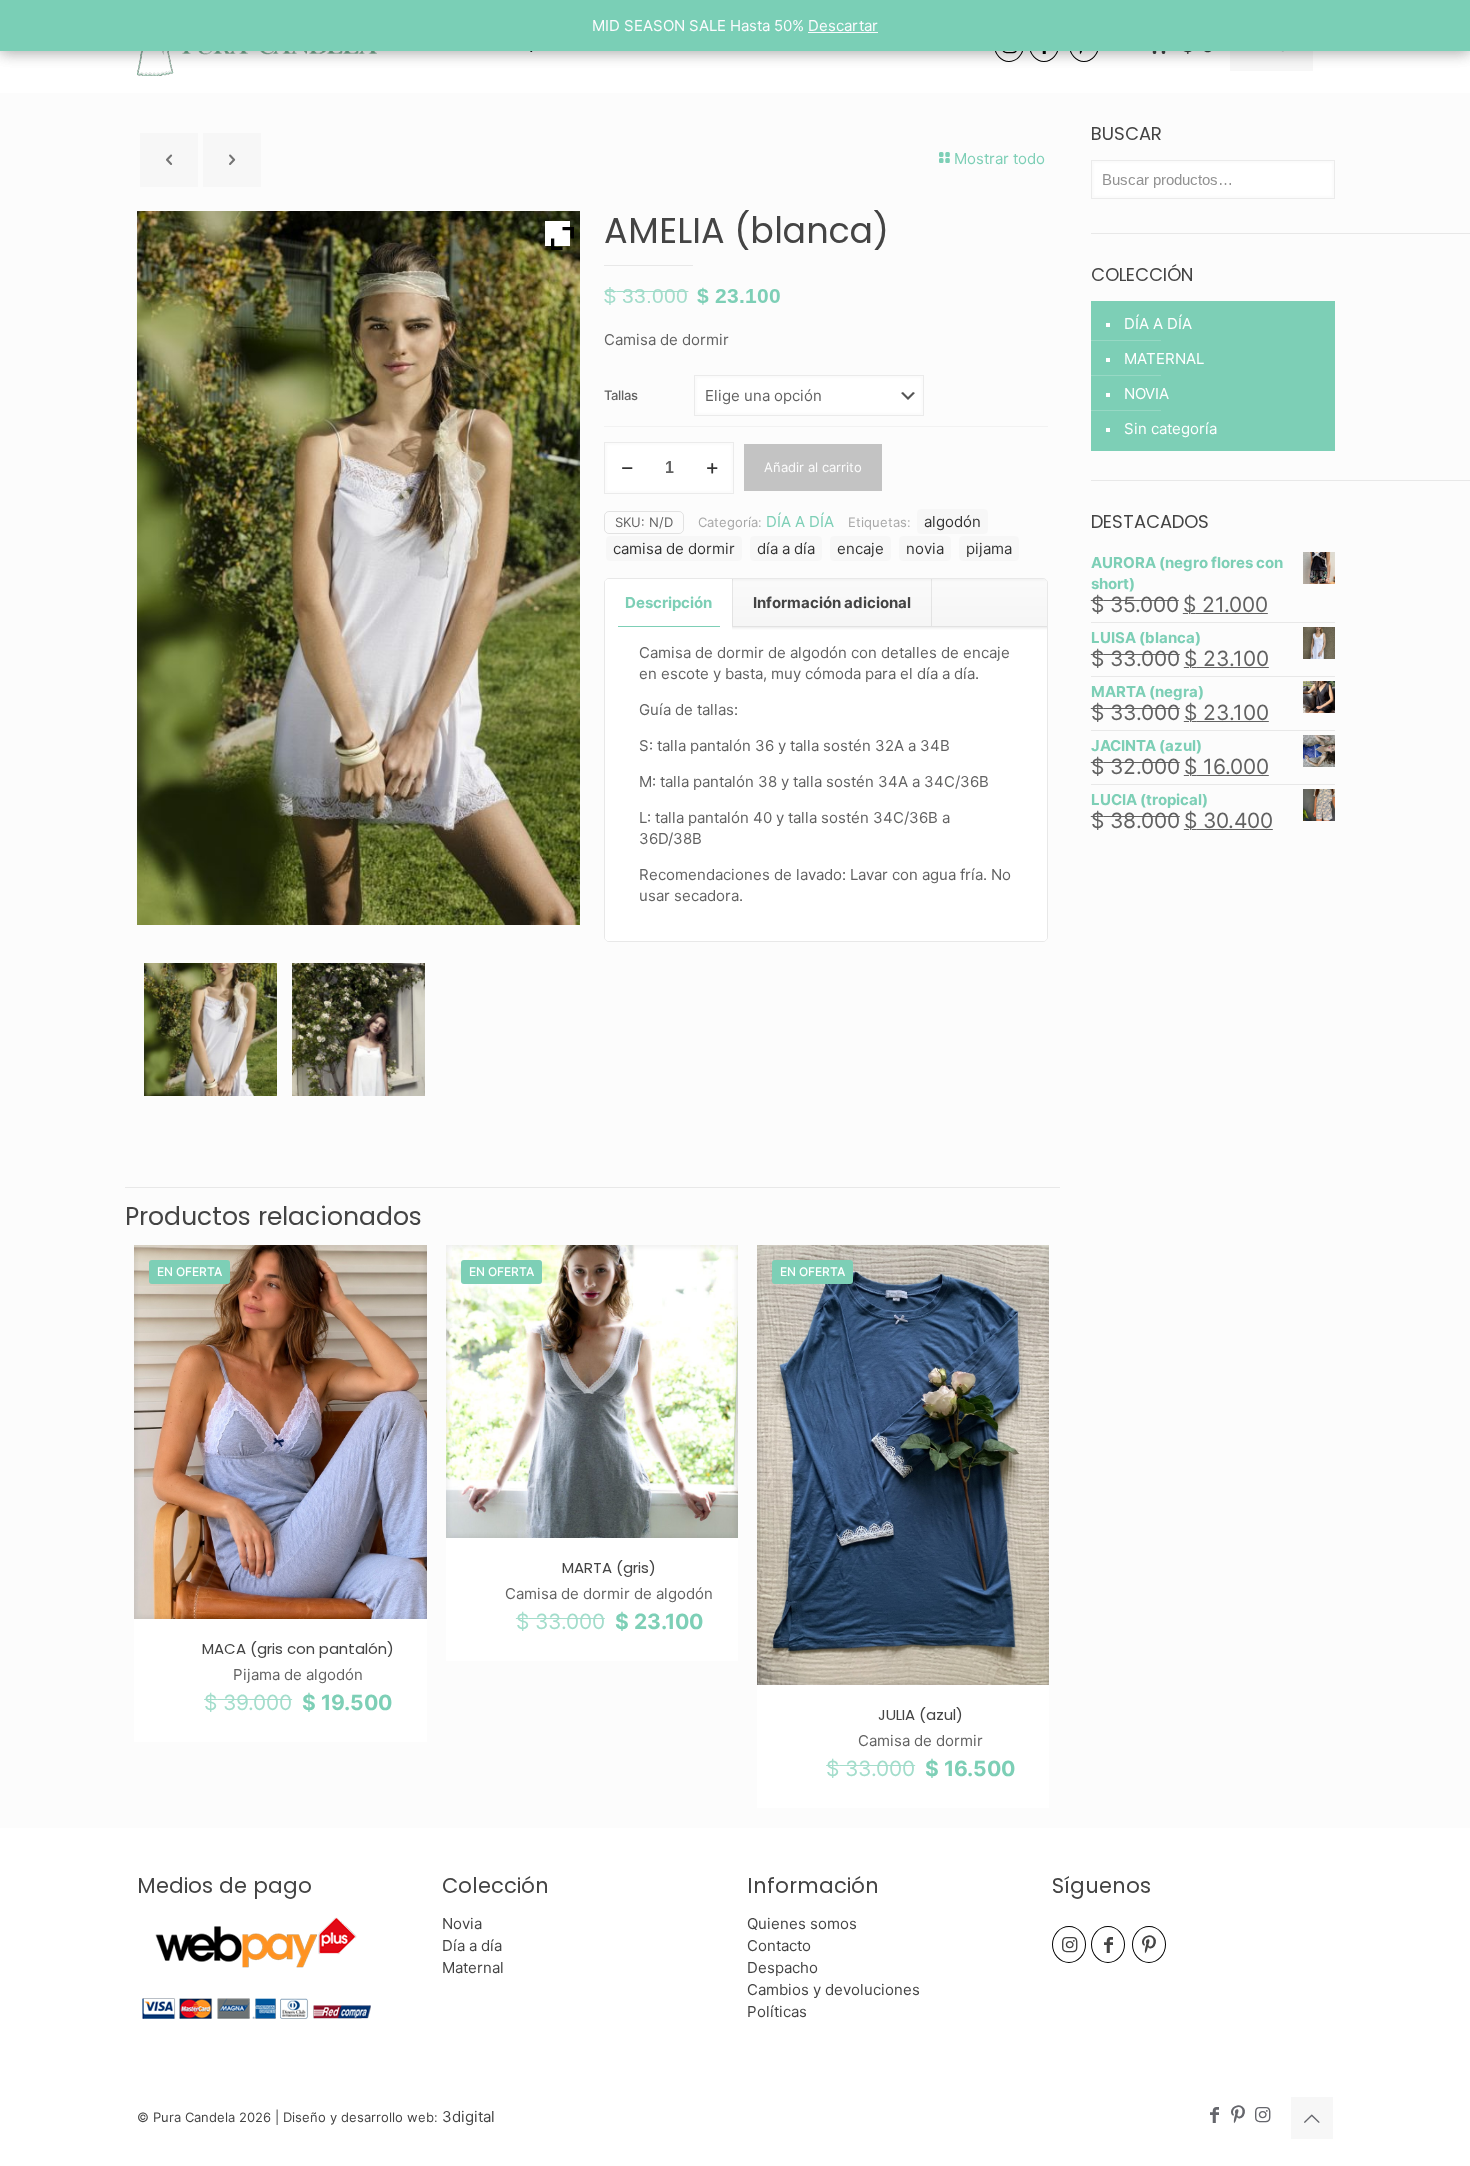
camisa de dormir (674, 548)
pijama (989, 548)
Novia (462, 1923)
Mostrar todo (999, 158)
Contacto (779, 1945)
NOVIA (1146, 393)
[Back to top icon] (1312, 2118)
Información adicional (832, 602)
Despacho (782, 1967)
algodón (952, 521)
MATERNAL (1164, 358)
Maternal (473, 1967)
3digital (468, 2116)
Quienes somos (802, 1923)
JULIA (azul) (920, 1714)
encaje (860, 548)
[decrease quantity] (626, 468)
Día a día (472, 1945)
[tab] (669, 603)
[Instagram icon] (1262, 2115)
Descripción (668, 602)
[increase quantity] (711, 468)
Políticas (777, 2011)
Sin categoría (1170, 428)
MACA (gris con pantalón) (298, 1648)
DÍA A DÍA (800, 521)
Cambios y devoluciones (833, 1989)
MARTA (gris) (609, 1567)
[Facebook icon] (1214, 2115)
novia (925, 548)
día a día (786, 548)
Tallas (621, 395)
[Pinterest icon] (1238, 2115)
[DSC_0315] (358, 1029)
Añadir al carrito (813, 467)
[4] (210, 1029)
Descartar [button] (843, 25)
